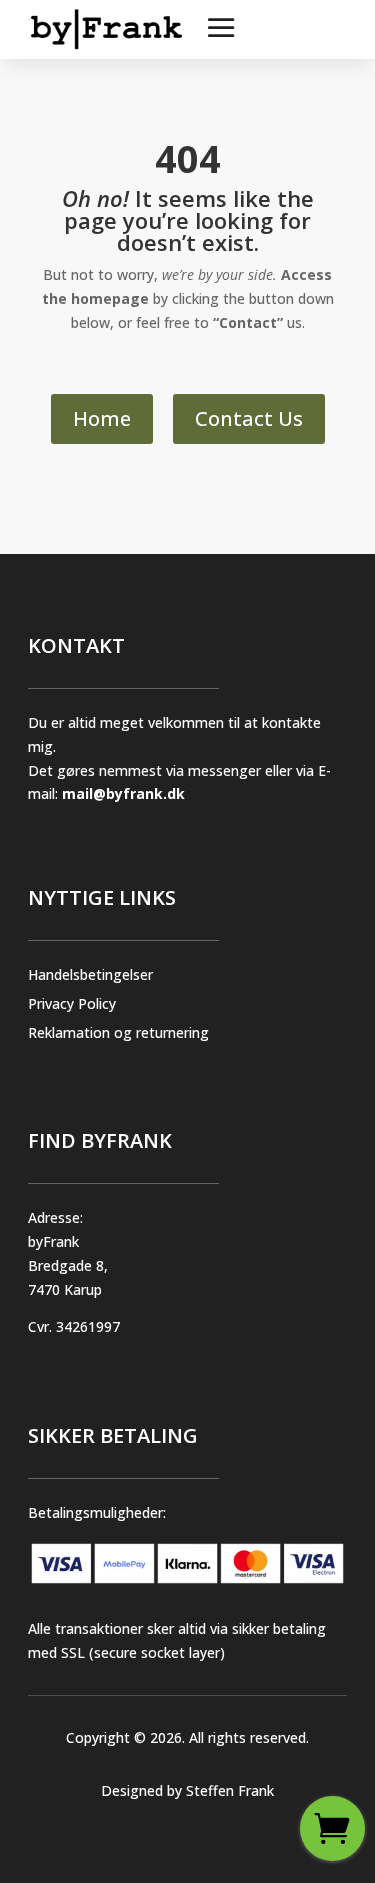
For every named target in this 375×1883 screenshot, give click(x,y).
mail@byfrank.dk (123, 793)
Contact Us (249, 418)
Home (102, 418)
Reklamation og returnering (118, 1032)
